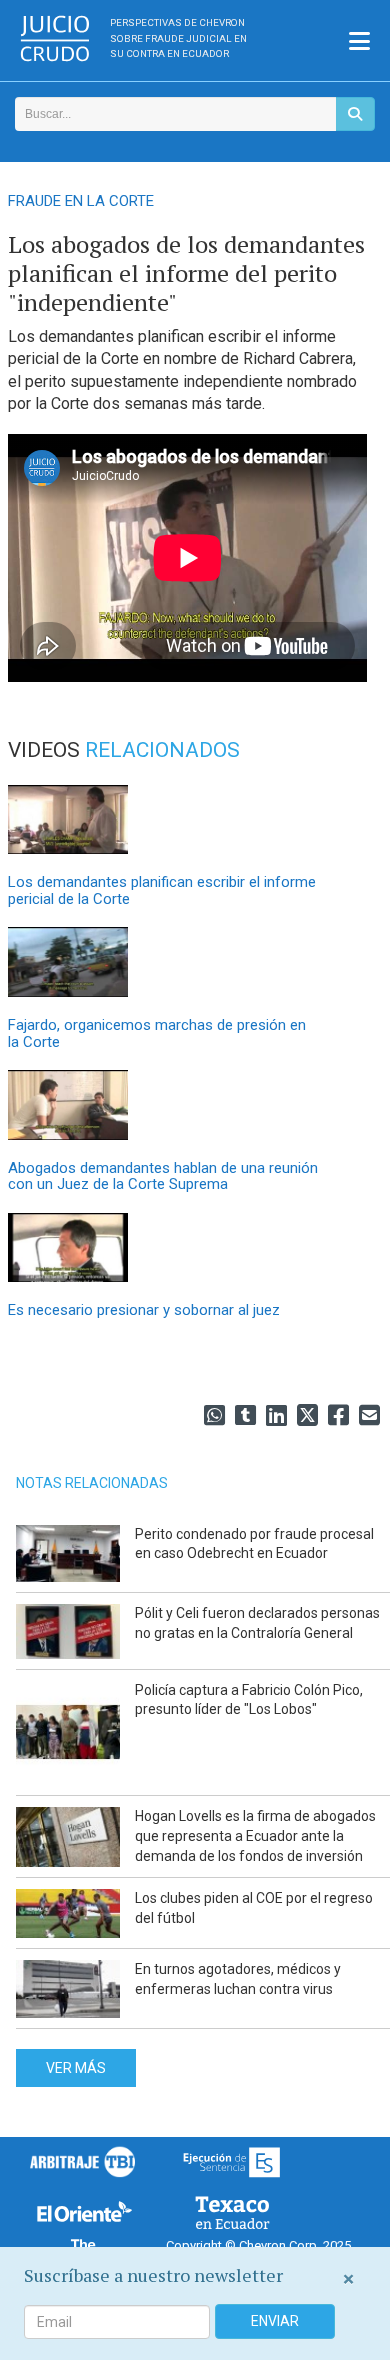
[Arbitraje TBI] (83, 2161)
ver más (76, 2068)
